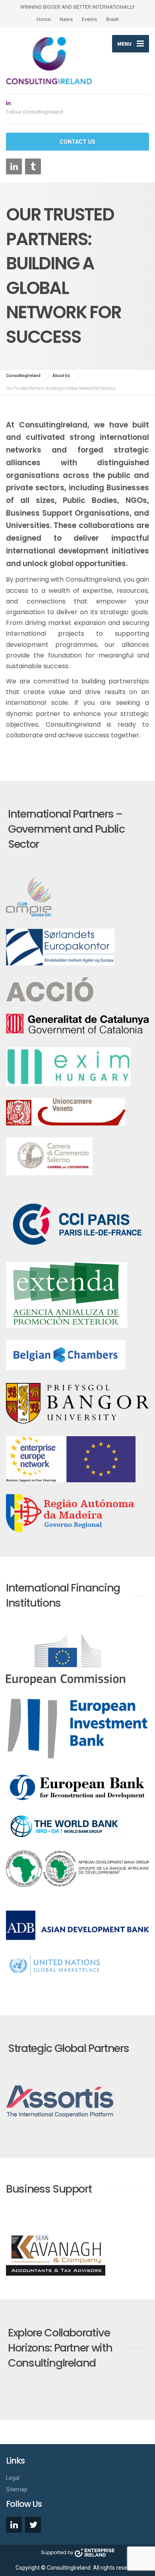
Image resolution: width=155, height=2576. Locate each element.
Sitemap (17, 2489)
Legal (13, 2478)
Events (89, 19)
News (66, 19)
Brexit (112, 19)
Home (44, 19)
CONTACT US (77, 142)
